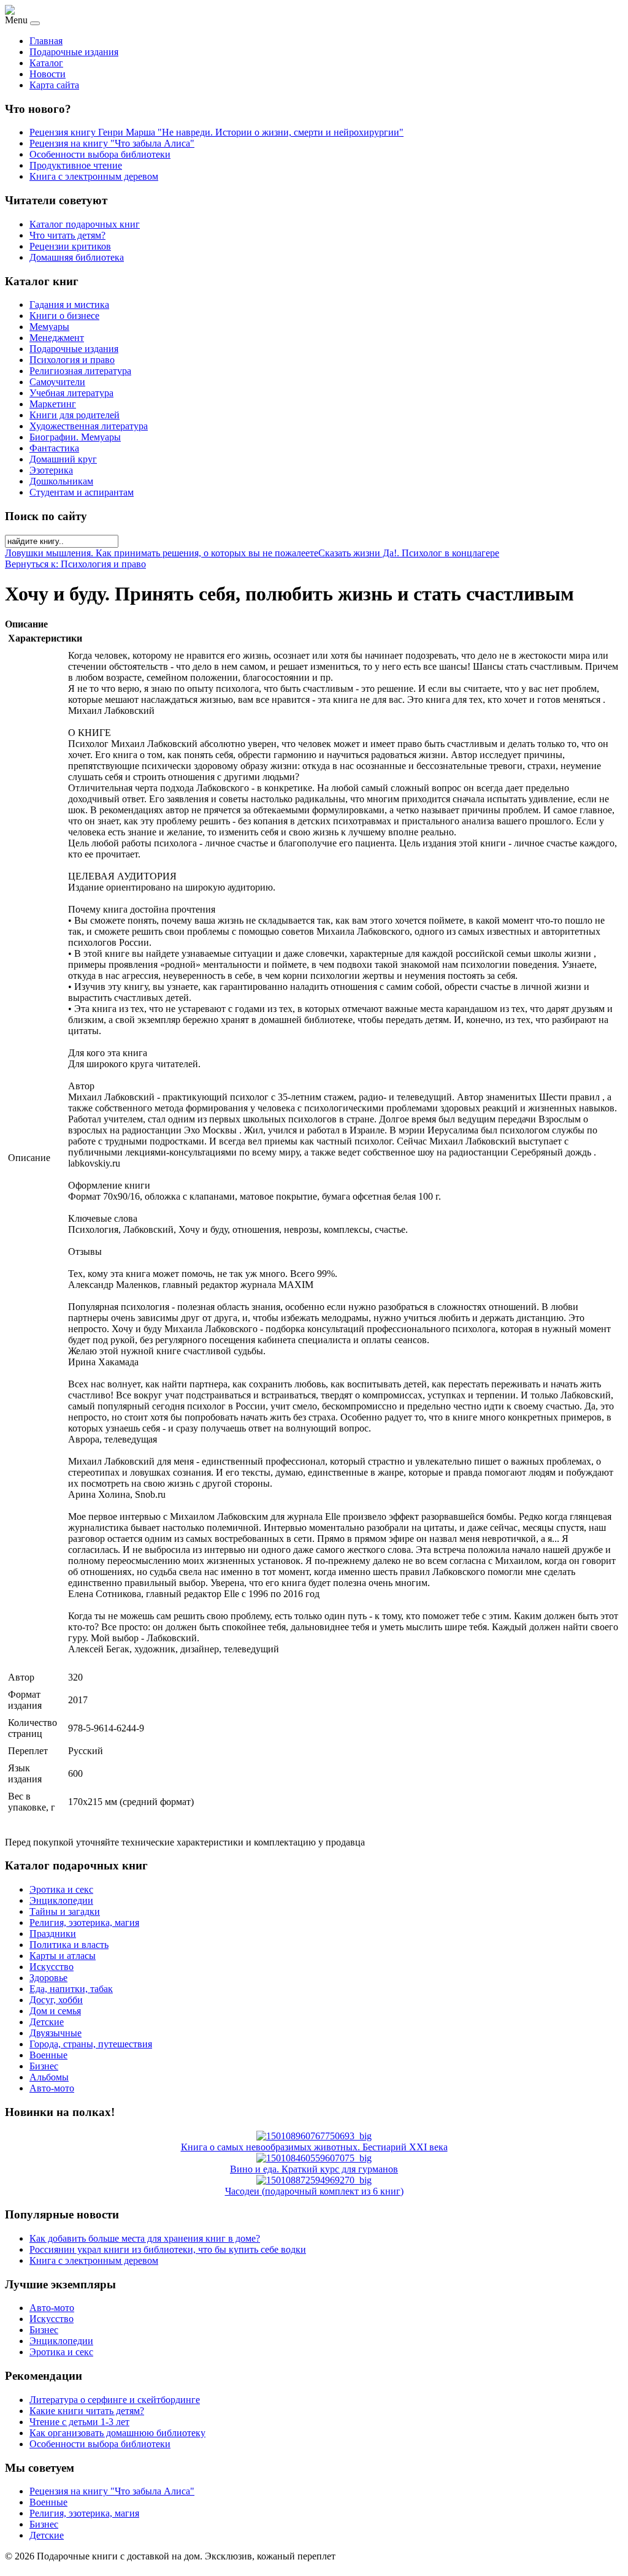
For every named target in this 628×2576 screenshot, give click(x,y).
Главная (46, 41)
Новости (48, 74)
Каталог (46, 63)
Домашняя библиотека (77, 257)
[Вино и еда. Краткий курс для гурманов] (314, 2158)
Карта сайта (54, 85)
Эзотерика (51, 470)
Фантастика (54, 448)
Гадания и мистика (69, 305)
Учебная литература (71, 393)
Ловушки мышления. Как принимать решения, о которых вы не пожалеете (162, 553)
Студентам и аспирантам (82, 492)
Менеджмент (57, 338)
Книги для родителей (75, 415)
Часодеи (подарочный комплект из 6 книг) (314, 2191)
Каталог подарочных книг (85, 224)
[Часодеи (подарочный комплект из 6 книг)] (314, 2180)
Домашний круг (63, 459)
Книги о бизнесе (64, 316)
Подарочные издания (74, 52)
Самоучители (57, 382)
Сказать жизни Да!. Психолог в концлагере (409, 553)
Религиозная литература (80, 371)
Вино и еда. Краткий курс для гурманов (314, 2169)
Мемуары (49, 327)
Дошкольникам (61, 481)
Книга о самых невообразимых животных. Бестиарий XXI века (314, 2147)
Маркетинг (53, 404)
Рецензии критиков (70, 246)
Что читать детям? (67, 235)
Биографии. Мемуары (75, 437)
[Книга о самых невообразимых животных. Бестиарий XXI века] (314, 2136)
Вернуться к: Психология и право (75, 564)
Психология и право (72, 360)
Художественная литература (89, 426)
